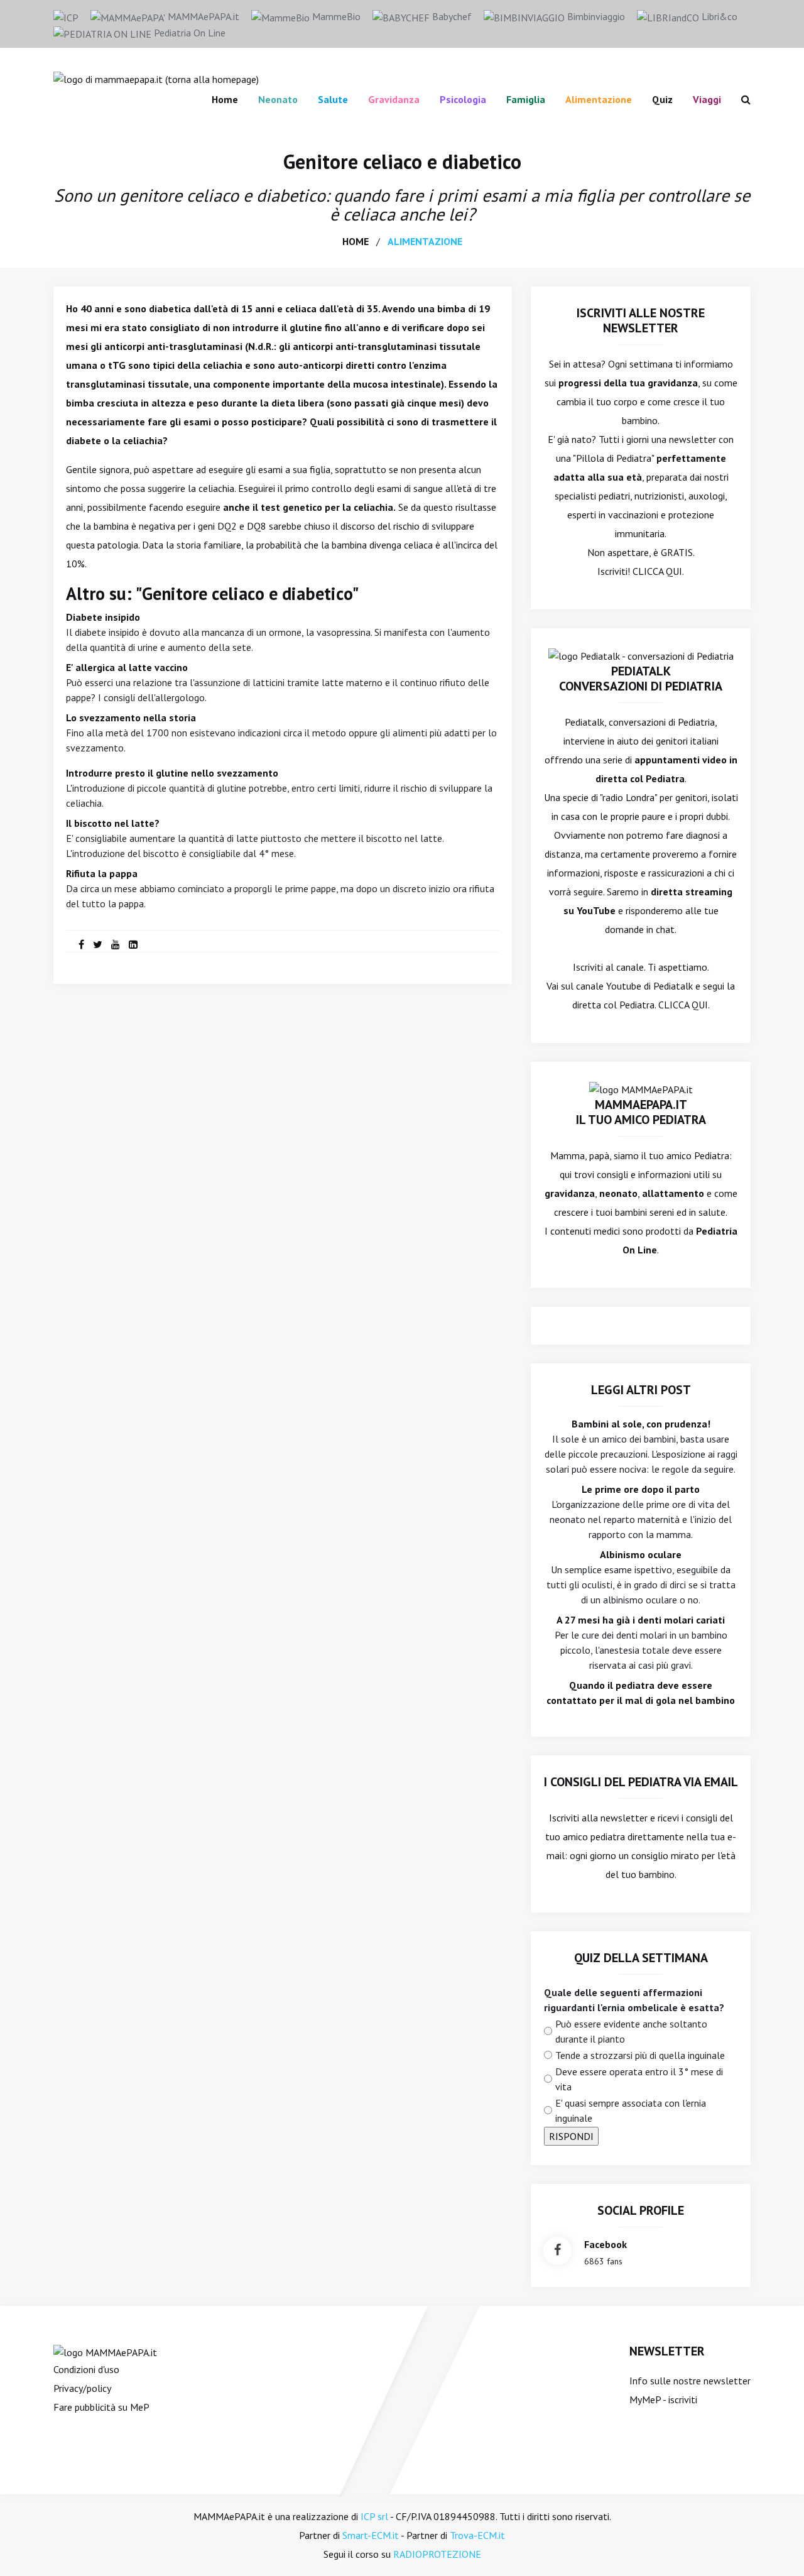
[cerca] (741, 99)
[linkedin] (133, 944)
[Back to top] (775, 2547)
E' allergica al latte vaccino (127, 667)
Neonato (278, 99)
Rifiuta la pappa (102, 873)
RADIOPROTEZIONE (437, 2554)
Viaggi (707, 99)
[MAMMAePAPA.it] (105, 2351)
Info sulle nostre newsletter (690, 2381)
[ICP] (66, 16)
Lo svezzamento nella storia (131, 718)
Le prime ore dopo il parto (641, 1489)
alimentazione (425, 241)
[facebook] (81, 944)
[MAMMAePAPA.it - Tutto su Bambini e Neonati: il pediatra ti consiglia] (156, 78)
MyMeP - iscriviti (663, 2399)
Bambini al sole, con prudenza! (641, 1424)
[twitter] (98, 944)
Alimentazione (599, 99)
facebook (606, 2244)
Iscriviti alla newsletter (598, 1818)
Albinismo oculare (641, 1554)
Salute (333, 99)
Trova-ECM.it (477, 2535)
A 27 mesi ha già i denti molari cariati (641, 1620)
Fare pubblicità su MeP (101, 2407)
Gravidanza (394, 99)
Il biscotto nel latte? (113, 823)
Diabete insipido (103, 617)
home (356, 241)
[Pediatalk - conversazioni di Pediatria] (641, 655)
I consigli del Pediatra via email (641, 1782)
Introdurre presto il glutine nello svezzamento (172, 773)
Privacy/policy (82, 2388)
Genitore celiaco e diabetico (402, 161)
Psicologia (463, 99)
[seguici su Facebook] (557, 2251)
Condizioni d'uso (86, 2369)
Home (225, 99)
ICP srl (374, 2516)
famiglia (526, 99)
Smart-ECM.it (371, 2535)
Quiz (662, 99)
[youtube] (116, 944)
